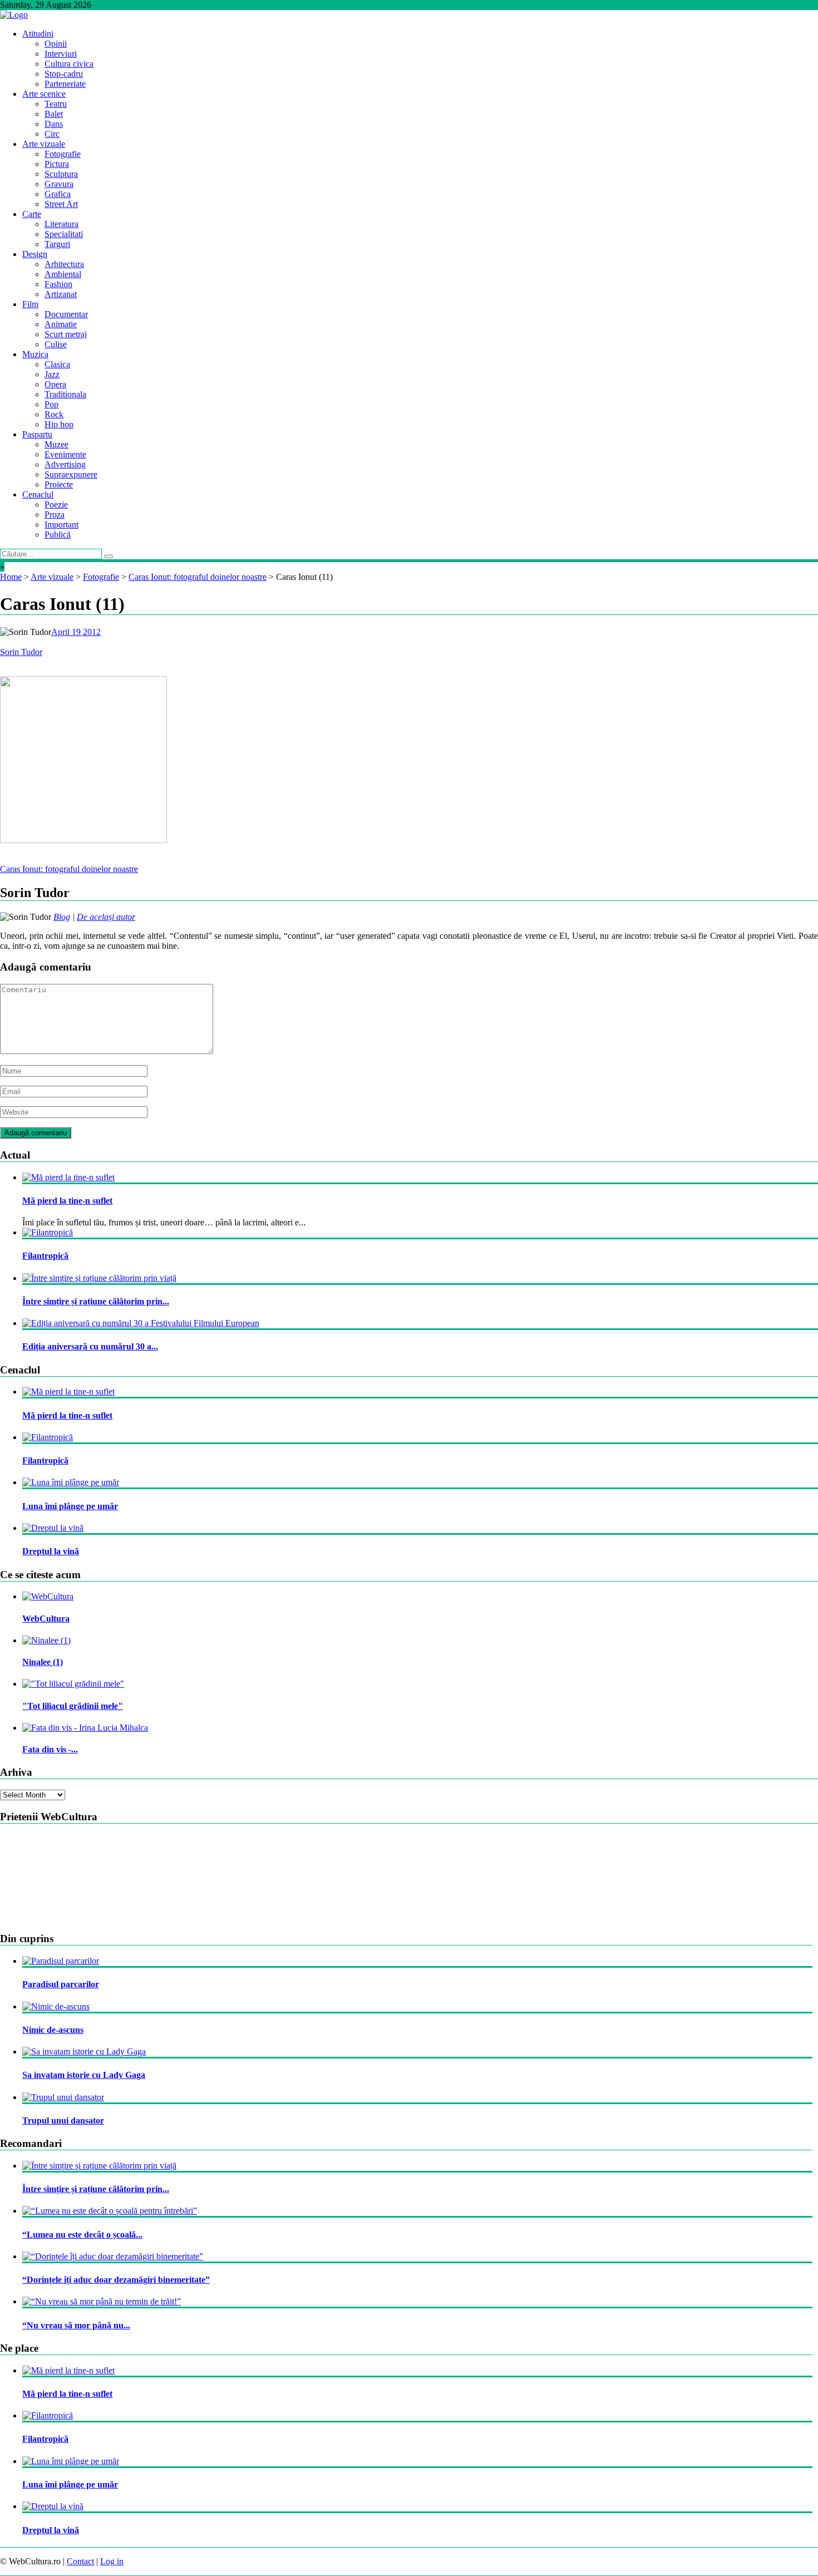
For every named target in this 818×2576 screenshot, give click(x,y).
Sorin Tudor (21, 652)
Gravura (59, 184)
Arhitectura (64, 264)
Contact (80, 2561)
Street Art (61, 204)
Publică (58, 535)
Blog (62, 917)
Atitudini (38, 34)
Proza (55, 514)
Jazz (52, 374)
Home (11, 577)
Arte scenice (44, 94)
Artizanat (61, 294)
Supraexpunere (71, 474)
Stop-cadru (64, 74)
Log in (112, 2561)
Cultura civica (69, 64)
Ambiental (63, 274)
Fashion (58, 284)
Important (61, 524)
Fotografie (63, 154)
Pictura (57, 164)
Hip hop (59, 424)
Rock (54, 414)
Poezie (56, 504)
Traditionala (65, 394)
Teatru (56, 104)
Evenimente (65, 454)
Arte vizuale (44, 144)
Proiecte (59, 484)
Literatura (61, 224)
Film (30, 304)
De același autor (106, 917)
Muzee (56, 444)
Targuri (57, 244)
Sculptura (61, 174)
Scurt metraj (66, 334)
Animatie (61, 324)
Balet (54, 114)
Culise (56, 344)
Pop (51, 404)
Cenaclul (38, 494)
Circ (52, 134)
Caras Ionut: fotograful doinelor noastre (198, 577)
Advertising (65, 464)
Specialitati (64, 234)
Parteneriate (65, 84)
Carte (32, 214)
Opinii (56, 44)
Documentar (66, 314)
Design (35, 254)
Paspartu (37, 434)
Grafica (58, 194)
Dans (54, 124)
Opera (55, 384)
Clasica (57, 364)
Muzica (35, 354)
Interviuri (61, 54)
